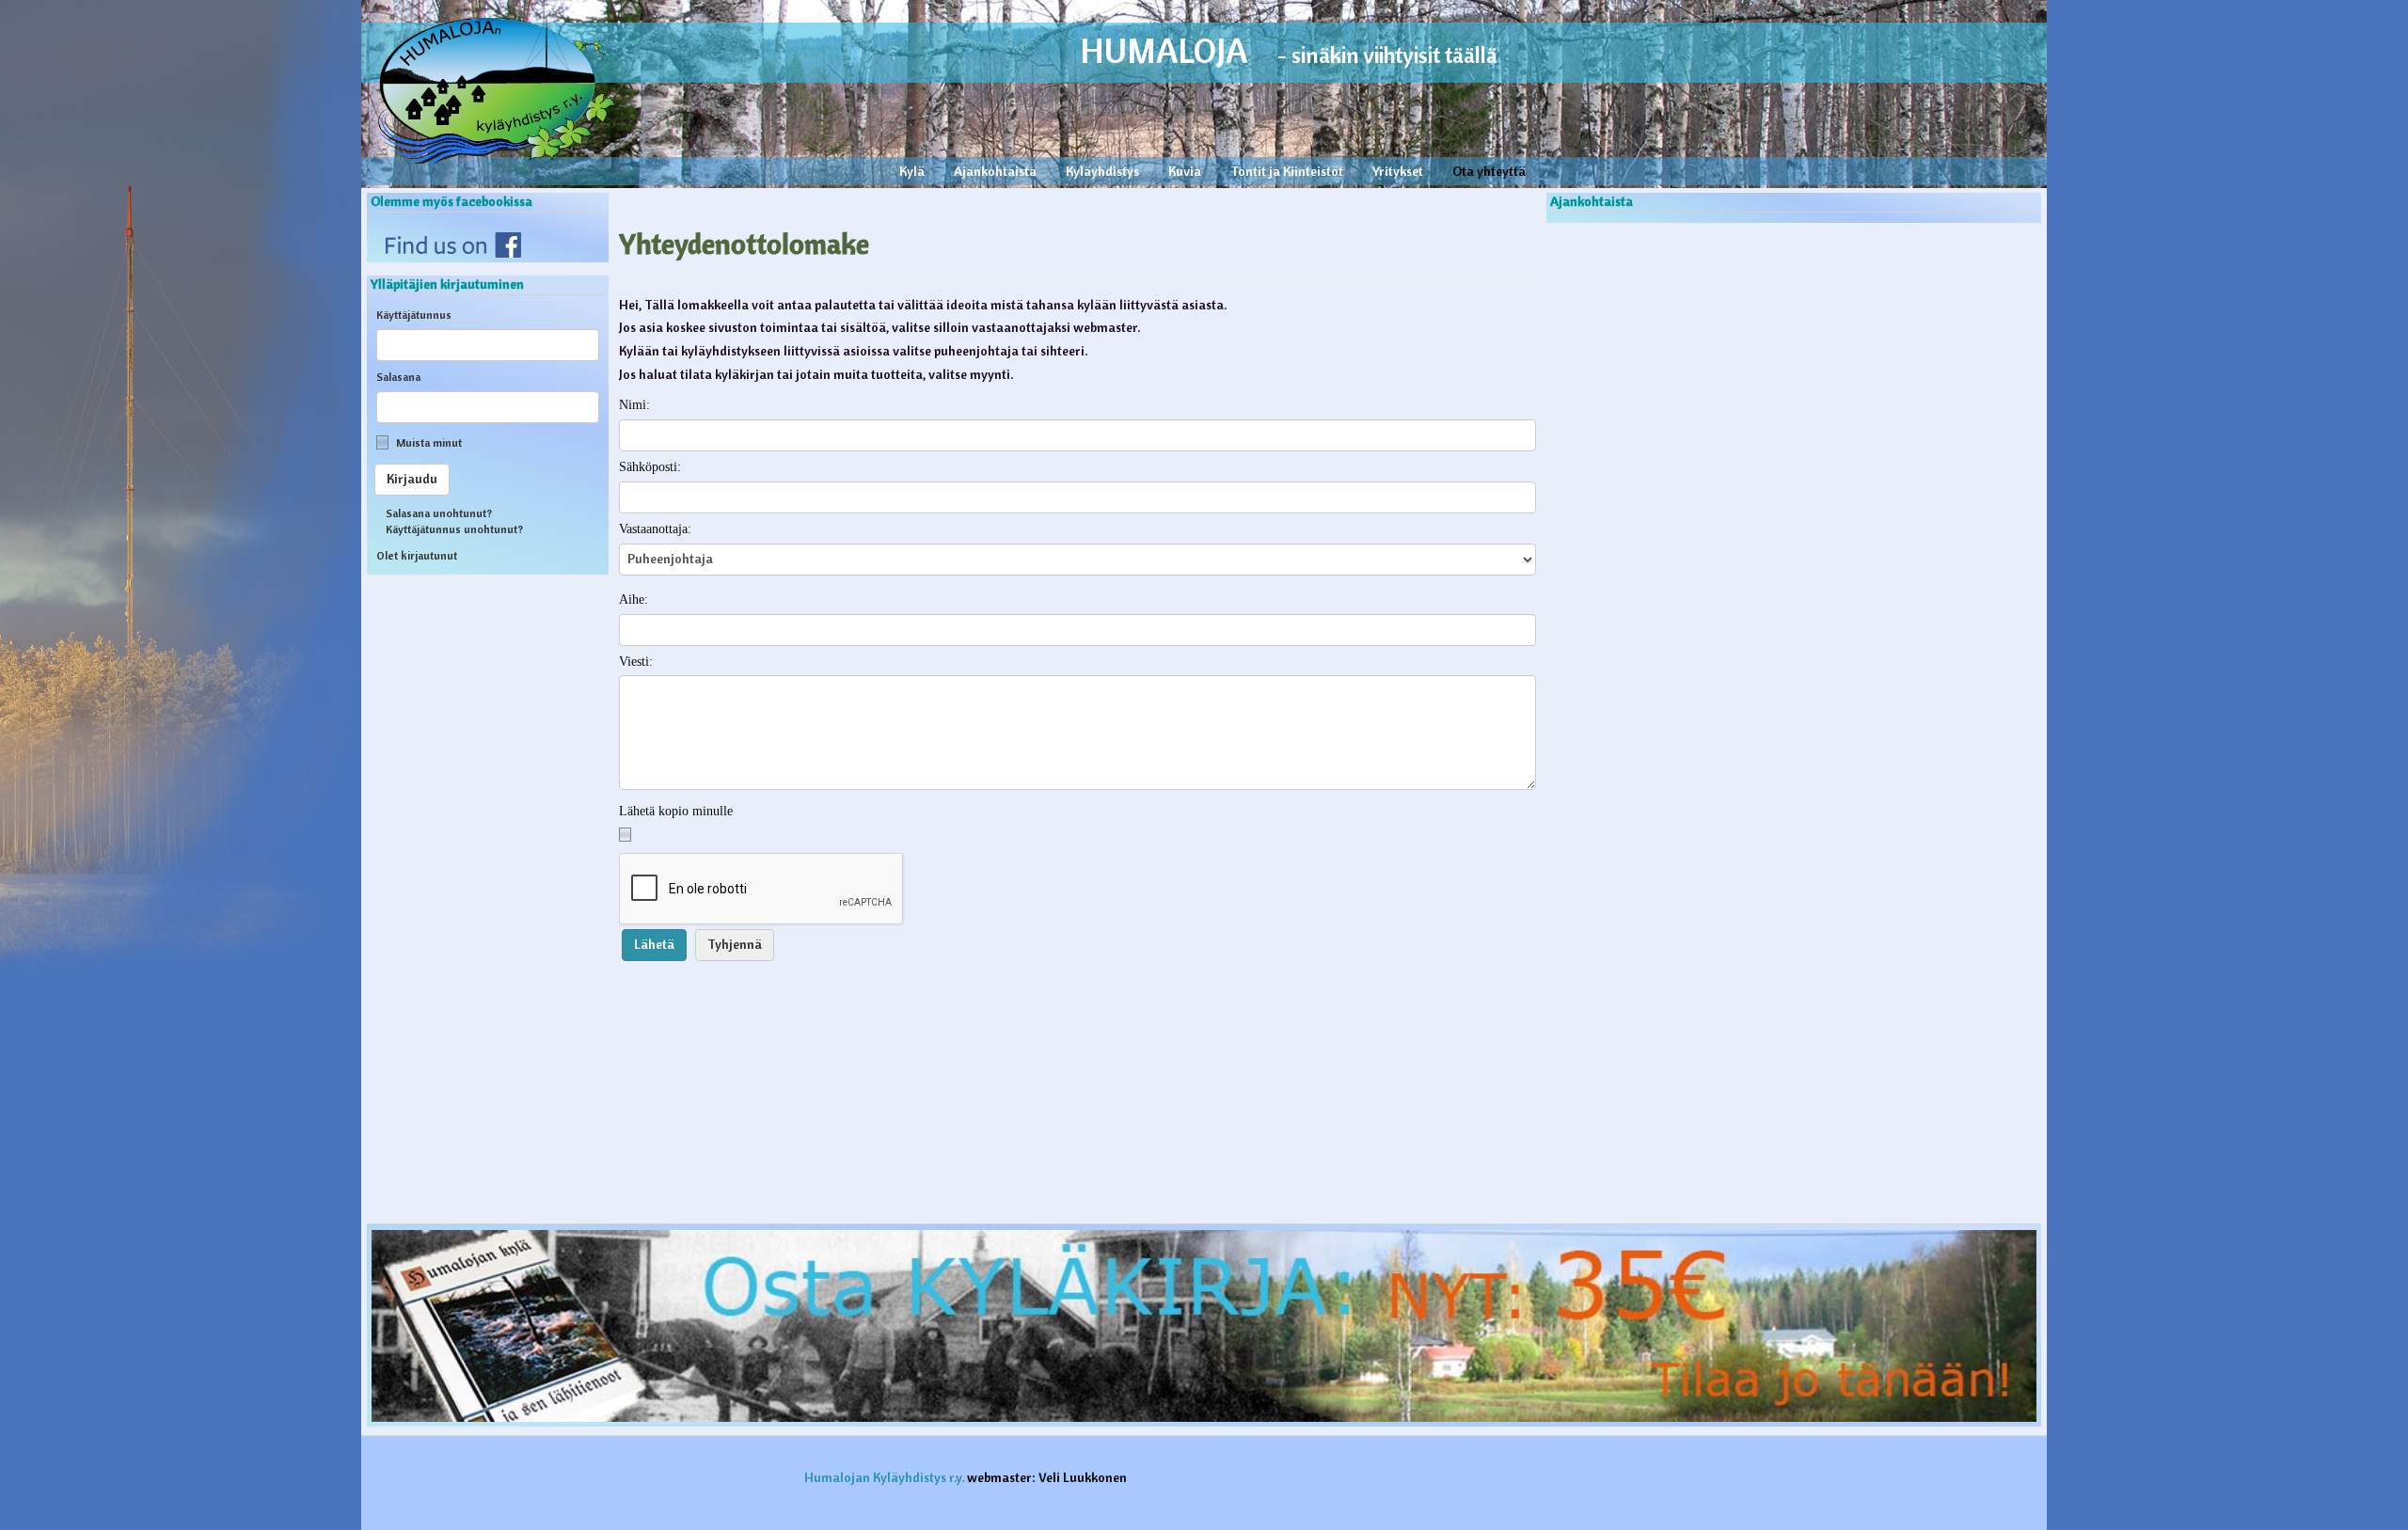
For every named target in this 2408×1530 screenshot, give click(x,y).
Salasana (398, 377)
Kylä (912, 171)
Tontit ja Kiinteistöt (1287, 171)
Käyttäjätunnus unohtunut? (454, 529)
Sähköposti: (650, 467)
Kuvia (1185, 171)
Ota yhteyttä (1489, 171)
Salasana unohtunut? (439, 513)
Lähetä (654, 944)
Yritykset (1398, 171)
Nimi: (634, 405)
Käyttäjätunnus (414, 315)
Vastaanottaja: (655, 529)
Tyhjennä (735, 944)
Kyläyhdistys (1102, 171)
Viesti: (636, 662)
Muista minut (429, 442)
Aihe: (634, 599)
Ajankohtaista (995, 171)
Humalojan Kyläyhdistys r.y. (884, 1477)
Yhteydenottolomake (744, 244)
